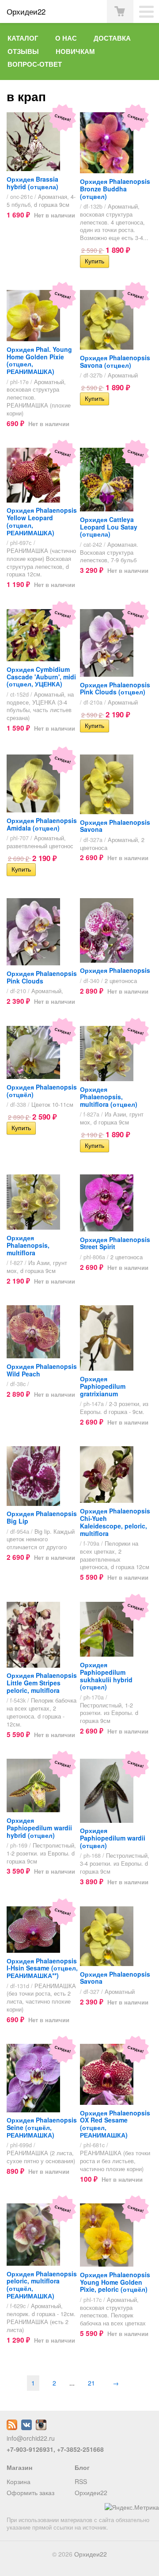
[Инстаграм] (41, 2427)
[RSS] (12, 2427)
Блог (82, 2467)
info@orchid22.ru (31, 2438)
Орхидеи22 (91, 2492)
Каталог (23, 38)
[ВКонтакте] (26, 2427)
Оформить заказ (30, 2492)
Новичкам (75, 51)
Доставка (112, 38)
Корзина (19, 2481)
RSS (81, 2481)
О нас (66, 38)
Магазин (19, 2467)
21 (91, 2383)
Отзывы (23, 51)
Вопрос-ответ (35, 64)
